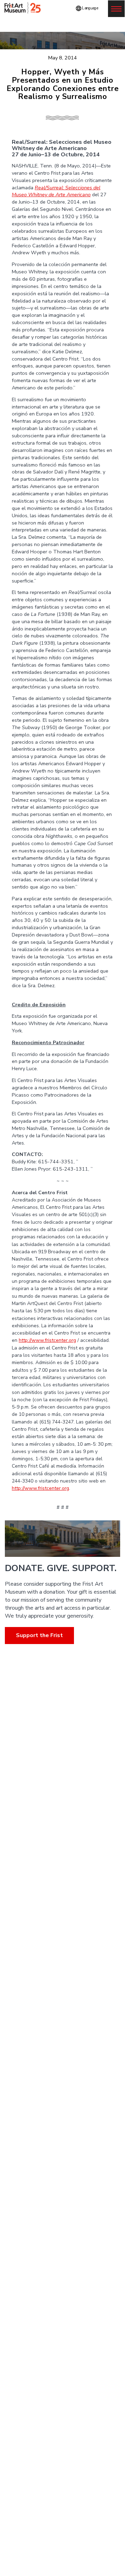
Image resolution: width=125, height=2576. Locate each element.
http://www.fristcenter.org (47, 1340)
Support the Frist (39, 1635)
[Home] (24, 8)
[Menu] (116, 9)
